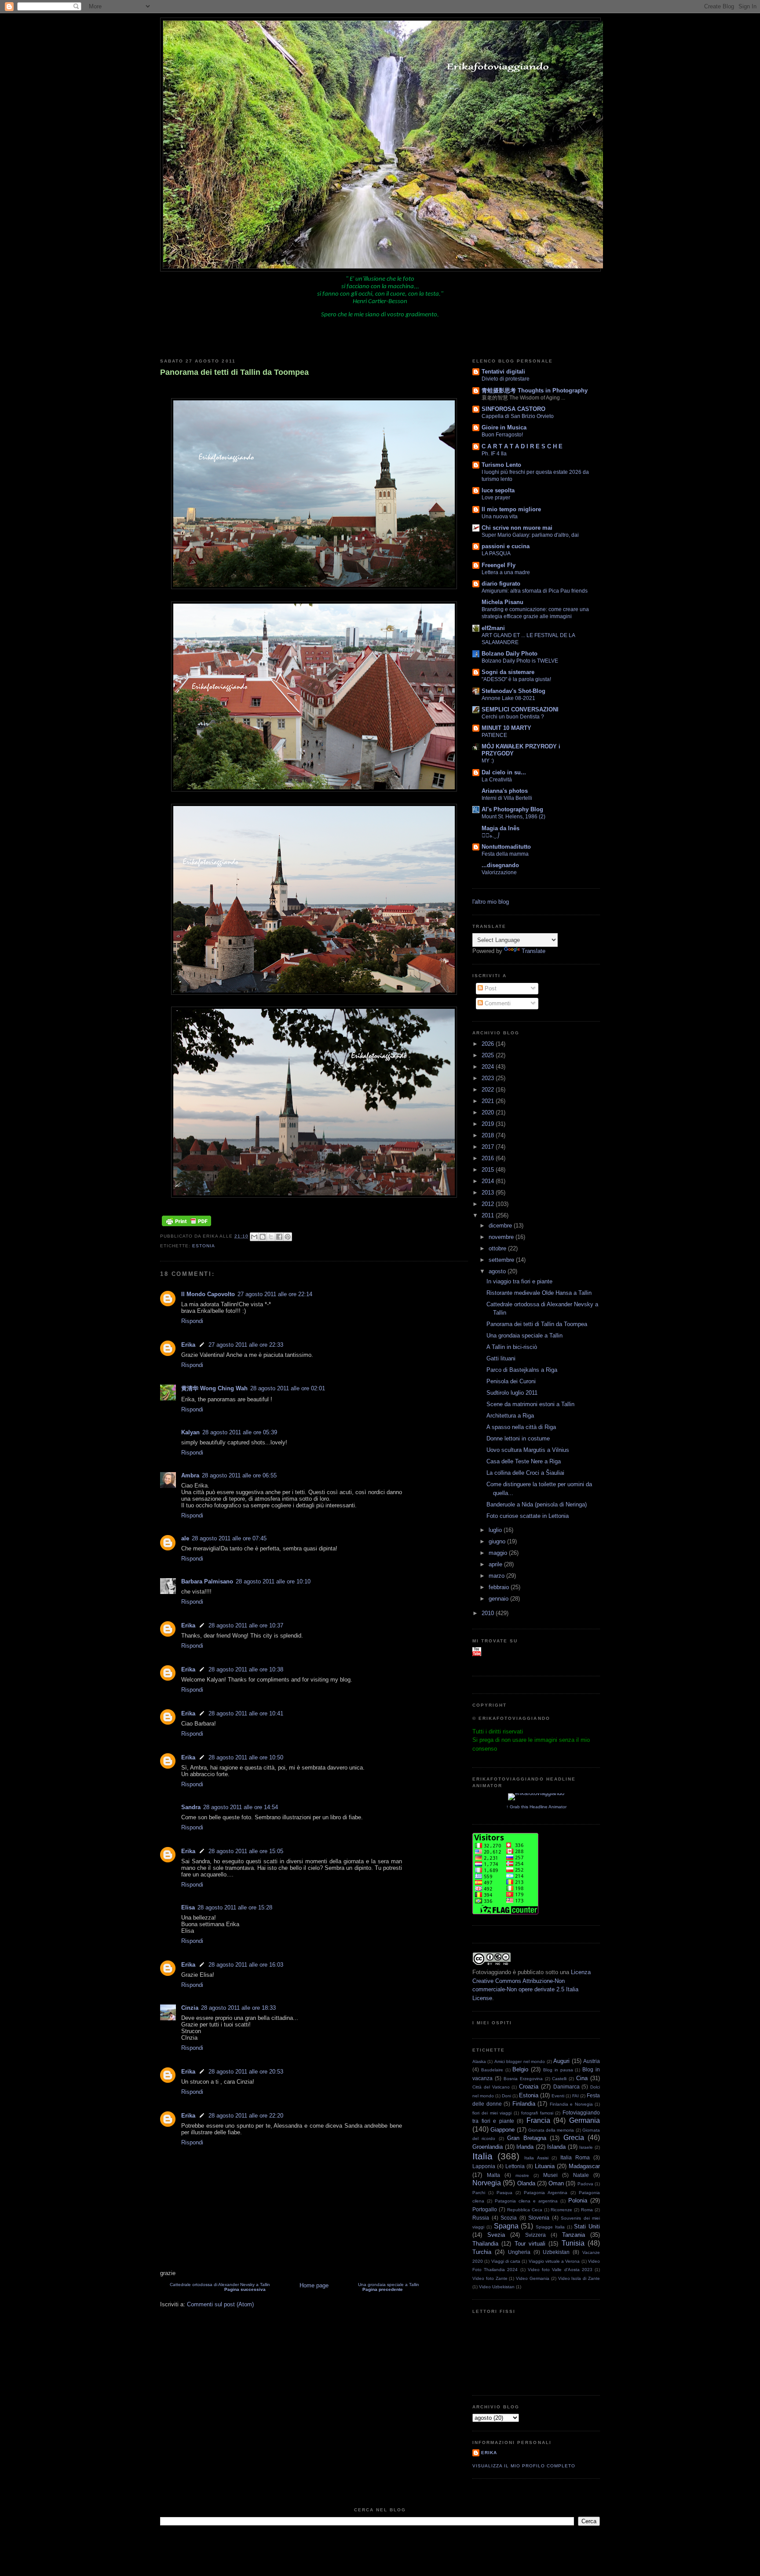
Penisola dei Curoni (511, 1381)
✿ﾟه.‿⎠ (491, 835)
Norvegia (487, 2183)
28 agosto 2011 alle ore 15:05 (246, 1851)
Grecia (574, 2138)
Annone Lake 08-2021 (508, 698)
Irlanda (525, 2147)
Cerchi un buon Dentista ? (513, 717)
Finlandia (524, 2104)
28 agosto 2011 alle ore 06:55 (239, 1475)
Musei (550, 2175)
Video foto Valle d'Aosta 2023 (560, 2270)
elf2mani (493, 628)
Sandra (191, 1807)
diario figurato (501, 584)
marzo (497, 1576)
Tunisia (573, 2243)
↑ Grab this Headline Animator (536, 1807)
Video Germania (533, 2278)
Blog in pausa (558, 2070)
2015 (489, 1170)
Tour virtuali (530, 2244)
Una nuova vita (500, 517)
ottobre (498, 1248)
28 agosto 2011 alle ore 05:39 (240, 1432)
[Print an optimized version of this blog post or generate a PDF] (186, 1226)
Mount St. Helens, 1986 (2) (513, 817)
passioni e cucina (506, 546)
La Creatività (497, 780)
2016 (489, 1158)
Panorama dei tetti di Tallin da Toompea (234, 372)
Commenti (497, 1003)
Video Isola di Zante (579, 2278)
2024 (489, 1067)
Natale (581, 2175)
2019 (489, 1124)
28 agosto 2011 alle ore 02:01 (288, 1388)
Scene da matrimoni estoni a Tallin (530, 1404)
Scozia (509, 2218)
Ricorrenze (561, 2210)
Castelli (559, 2079)
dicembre (501, 1226)
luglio (496, 1530)
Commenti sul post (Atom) (220, 2304)
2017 (489, 1147)
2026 (489, 1044)
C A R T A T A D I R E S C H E (522, 446)
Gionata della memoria (551, 2130)
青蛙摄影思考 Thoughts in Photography (535, 390)
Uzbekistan (556, 2252)
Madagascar (584, 2166)
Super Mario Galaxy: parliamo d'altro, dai (530, 535)
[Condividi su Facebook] (279, 1237)
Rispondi (192, 1321)
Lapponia (484, 2166)
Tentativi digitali (503, 372)
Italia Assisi (536, 2158)
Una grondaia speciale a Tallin (389, 2287)
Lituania (545, 2166)
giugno (498, 1541)
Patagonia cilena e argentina (526, 2201)
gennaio (499, 1599)
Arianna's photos (505, 791)
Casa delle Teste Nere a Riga (524, 1461)
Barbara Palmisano (207, 1581)
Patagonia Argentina (546, 2193)
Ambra (190, 1475)
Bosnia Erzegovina (523, 2079)
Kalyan (190, 1432)
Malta (493, 2175)
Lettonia (515, 2166)
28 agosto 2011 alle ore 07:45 (229, 1538)
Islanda (556, 2147)
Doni (506, 2096)
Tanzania (574, 2235)
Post (490, 988)
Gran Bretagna (526, 2138)
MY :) (488, 761)
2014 (489, 1181)
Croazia (529, 2087)
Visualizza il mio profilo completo (524, 2466)
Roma (587, 2210)
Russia (481, 2218)
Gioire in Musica (504, 427)
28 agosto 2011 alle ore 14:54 (241, 1807)
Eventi (558, 2096)
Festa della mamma (505, 854)
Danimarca (566, 2087)
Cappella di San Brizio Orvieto (518, 416)
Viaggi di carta (506, 2261)
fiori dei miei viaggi (492, 2113)
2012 (489, 1204)
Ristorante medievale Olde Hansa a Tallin (539, 1293)
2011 (489, 1215)
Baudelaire (492, 2070)
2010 (489, 1613)
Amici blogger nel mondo (520, 2061)
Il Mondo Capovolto (208, 1294)
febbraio (500, 1587)
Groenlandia (488, 2147)
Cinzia (190, 2008)
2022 (489, 1090)
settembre (502, 1260)
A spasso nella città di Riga (521, 1427)
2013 (489, 1193)
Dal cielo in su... (504, 772)
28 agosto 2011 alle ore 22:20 (246, 2116)
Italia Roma (575, 2157)
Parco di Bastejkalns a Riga (522, 1370)
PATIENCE (494, 735)
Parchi (479, 2193)
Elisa (188, 1907)
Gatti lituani (501, 1358)
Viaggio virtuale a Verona (554, 2261)
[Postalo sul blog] (263, 1237)
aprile (496, 1564)
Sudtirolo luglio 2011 (512, 1393)
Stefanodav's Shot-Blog (513, 691)
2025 (489, 1055)
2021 (489, 1101)
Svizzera (535, 2235)
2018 (489, 1135)
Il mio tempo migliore (511, 509)
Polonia (578, 2200)
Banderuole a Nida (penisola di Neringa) (537, 1504)
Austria (592, 2061)
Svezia (496, 2235)
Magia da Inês (501, 828)
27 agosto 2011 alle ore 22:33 (246, 1345)
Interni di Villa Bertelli (507, 798)
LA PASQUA (496, 553)
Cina (582, 2078)
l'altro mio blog (491, 902)
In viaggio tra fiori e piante (519, 1281)
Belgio (520, 2069)
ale (185, 1538)
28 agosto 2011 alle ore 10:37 (246, 1625)
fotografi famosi (537, 2113)
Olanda (526, 2183)
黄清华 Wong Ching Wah (214, 1388)
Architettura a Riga (510, 1416)
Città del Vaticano (491, 2087)
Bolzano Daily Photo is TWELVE (520, 661)
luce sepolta (498, 490)
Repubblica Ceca (525, 2210)
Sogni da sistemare (508, 672)
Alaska (479, 2061)
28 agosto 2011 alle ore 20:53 (246, 2072)
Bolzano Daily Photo (510, 654)
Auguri (561, 2061)
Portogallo (485, 2209)
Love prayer (496, 498)
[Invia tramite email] (254, 1237)
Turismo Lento (501, 465)
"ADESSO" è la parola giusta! (516, 679)
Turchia (482, 2252)
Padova (585, 2184)
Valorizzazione (499, 872)
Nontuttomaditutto (506, 847)
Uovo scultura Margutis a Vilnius (528, 1450)
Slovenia (539, 2218)
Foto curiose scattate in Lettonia (528, 1516)
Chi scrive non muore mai (517, 528)
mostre (522, 2175)
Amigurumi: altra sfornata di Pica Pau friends (535, 591)
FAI (575, 2096)
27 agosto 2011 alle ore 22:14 (275, 1294)
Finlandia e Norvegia (571, 2104)
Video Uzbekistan (497, 2287)
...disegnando (500, 865)
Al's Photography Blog (512, 809)
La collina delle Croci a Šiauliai (525, 1473)
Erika (188, 1345)
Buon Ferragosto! (502, 435)
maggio (499, 1553)
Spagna (506, 2226)
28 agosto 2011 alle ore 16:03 (246, 1965)
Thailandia (485, 2244)
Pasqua (504, 2193)
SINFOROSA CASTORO (513, 409)
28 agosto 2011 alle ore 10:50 (246, 1757)
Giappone (502, 2130)
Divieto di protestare (506, 379)
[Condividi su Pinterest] (288, 1237)
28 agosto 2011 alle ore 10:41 (246, 1713)
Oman (556, 2183)
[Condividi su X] (271, 1237)
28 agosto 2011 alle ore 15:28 (235, 1907)
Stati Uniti (587, 2226)
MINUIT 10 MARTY (506, 728)
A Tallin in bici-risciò (512, 1347)
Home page (314, 2285)
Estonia (204, 1246)
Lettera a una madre (506, 572)
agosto (498, 1271)
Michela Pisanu (502, 602)
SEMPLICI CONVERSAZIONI (520, 709)
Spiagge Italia (550, 2227)
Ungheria (519, 2252)
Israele (586, 2147)
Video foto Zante (490, 2278)
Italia (482, 2156)
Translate (533, 951)
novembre (502, 1237)
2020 (489, 1112)
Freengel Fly (499, 565)
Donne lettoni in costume (518, 1438)
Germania (585, 2120)
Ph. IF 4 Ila (494, 454)
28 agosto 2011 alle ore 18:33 (238, 2008)
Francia (538, 2120)
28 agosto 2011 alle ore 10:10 (273, 1581)
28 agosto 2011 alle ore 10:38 (246, 1669)
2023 (489, 1078)
